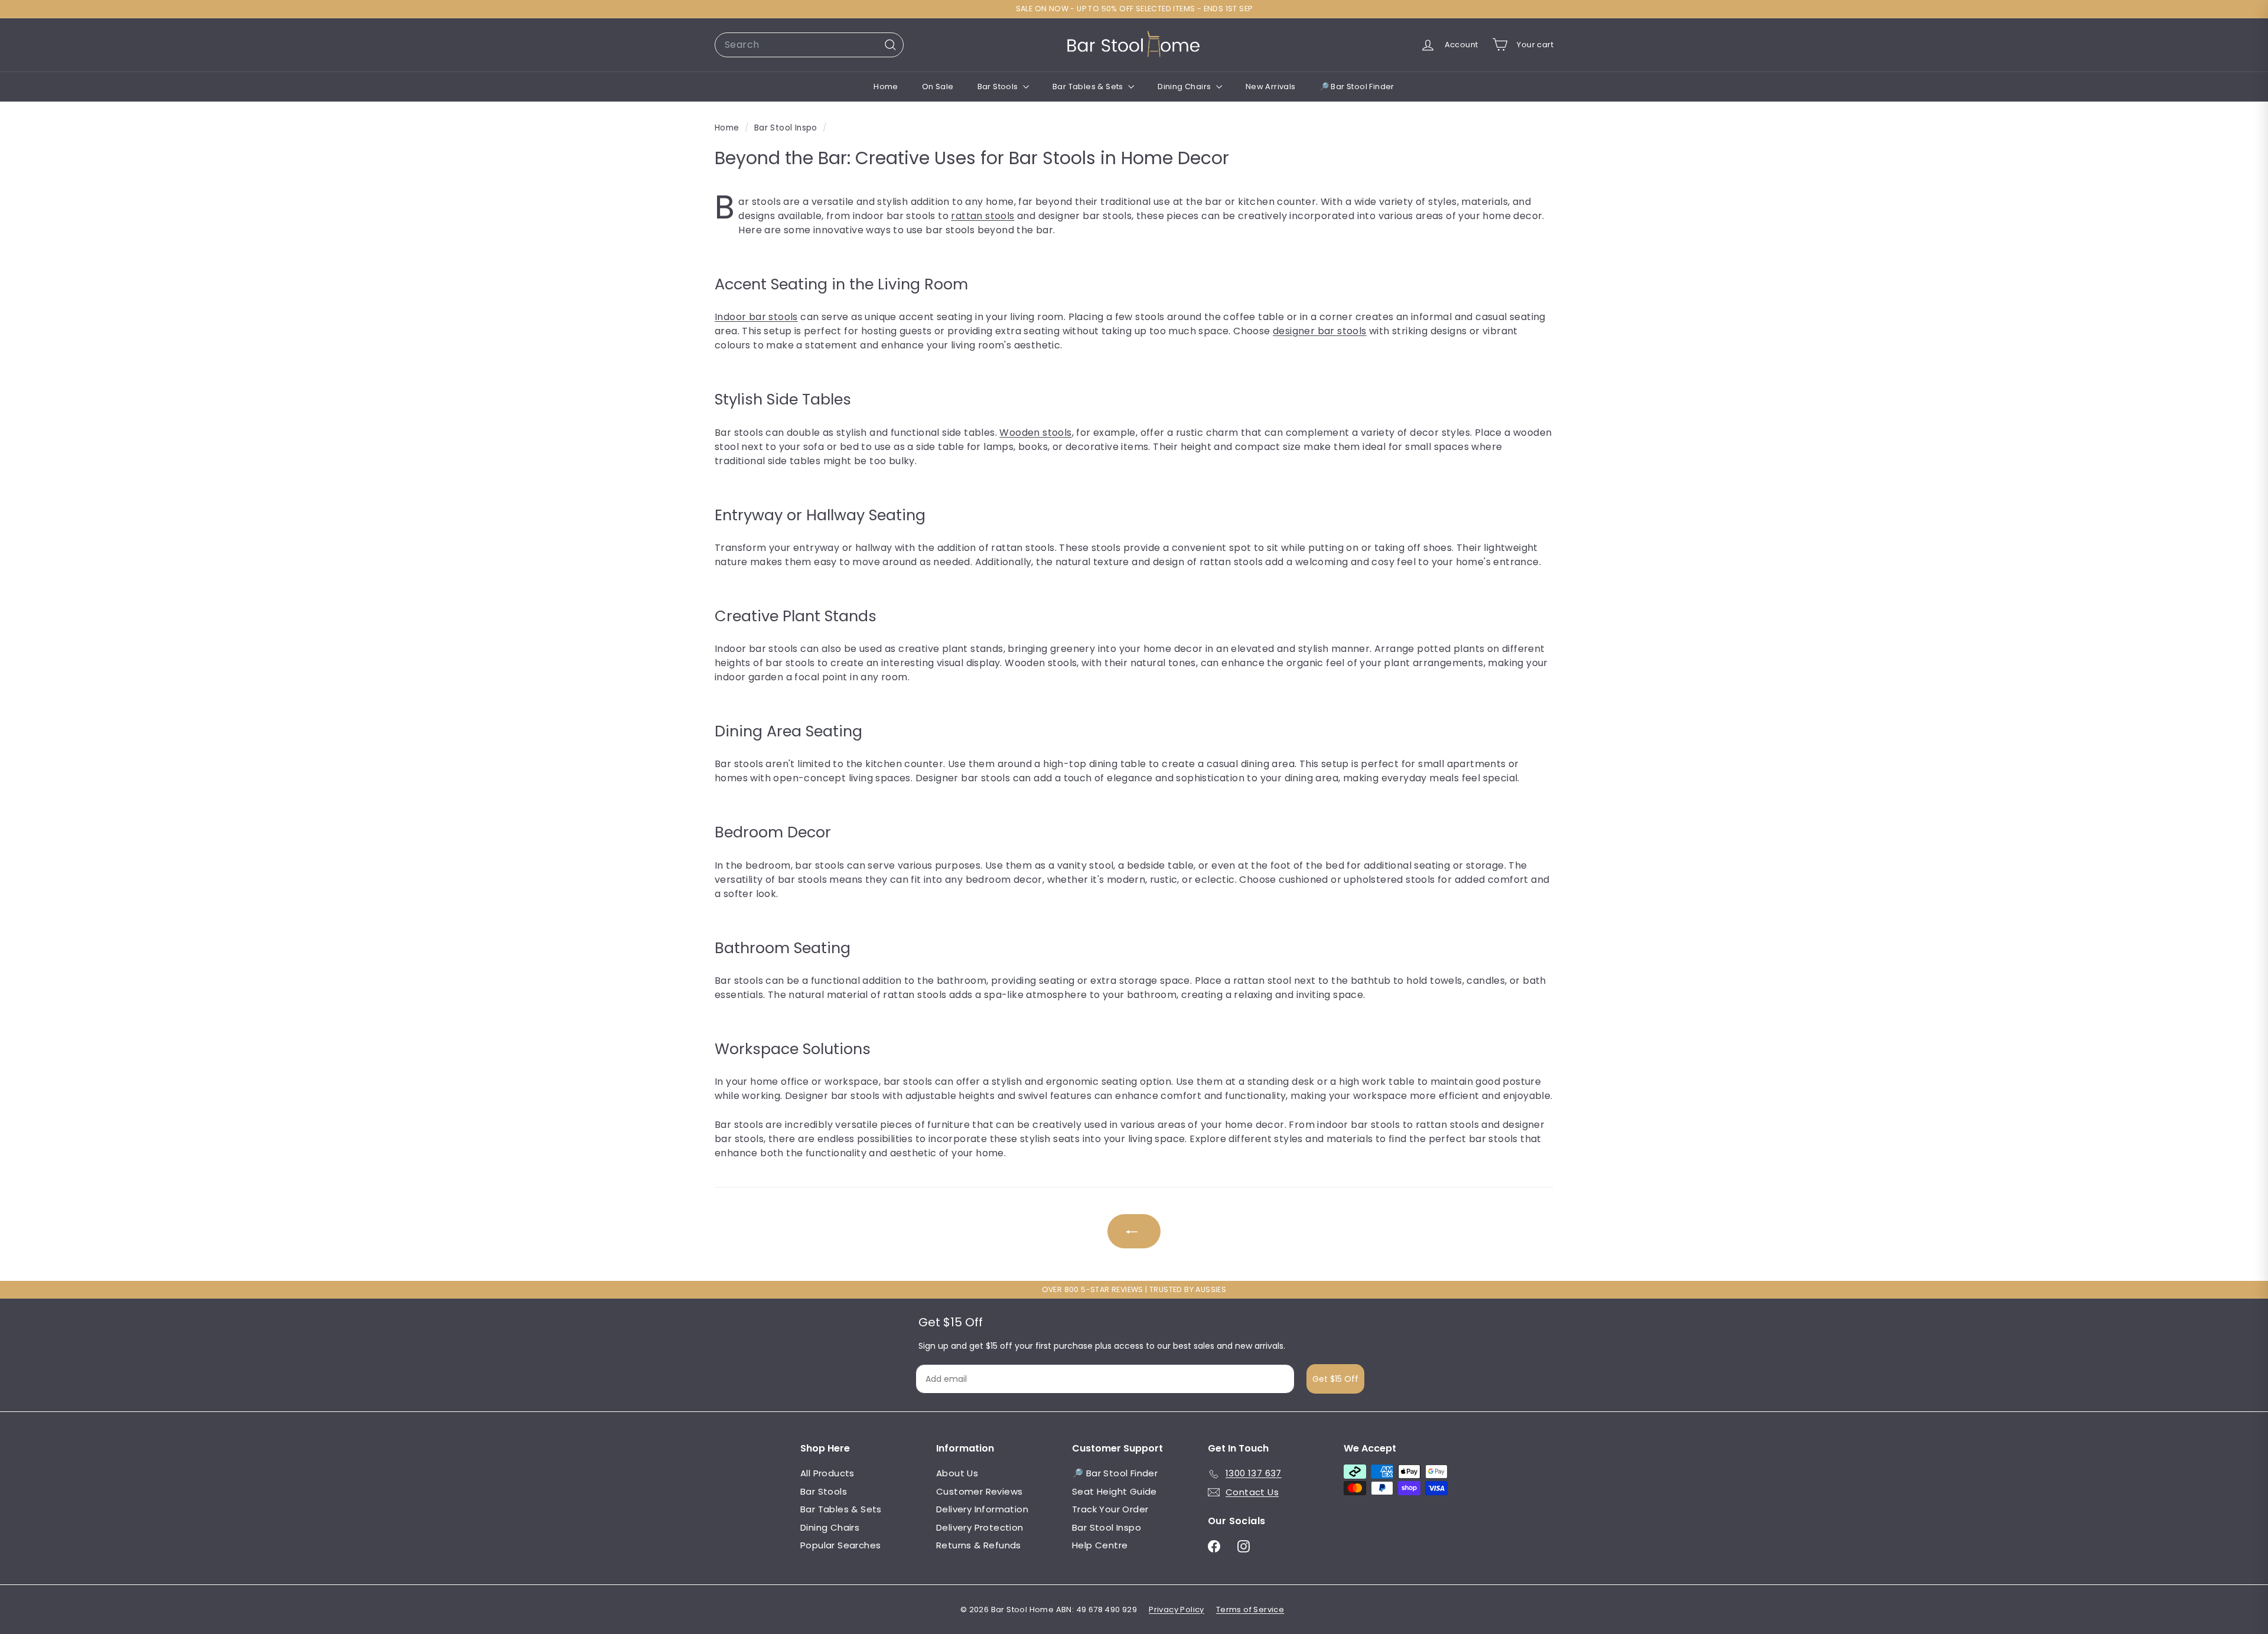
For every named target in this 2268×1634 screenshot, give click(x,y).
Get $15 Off (1335, 1379)
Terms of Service (1250, 1609)
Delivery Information (982, 1509)
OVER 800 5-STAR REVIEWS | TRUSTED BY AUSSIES (1134, 1289)
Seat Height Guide (1115, 1491)
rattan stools (983, 216)
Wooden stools (1035, 433)
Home (886, 87)
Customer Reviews (979, 1491)
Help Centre (1100, 1545)
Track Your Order (1110, 1509)
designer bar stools (1320, 331)
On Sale (938, 87)
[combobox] (809, 45)
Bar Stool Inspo (786, 128)
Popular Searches (840, 1545)
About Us (957, 1473)
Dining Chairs (1185, 87)
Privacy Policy (1177, 1609)
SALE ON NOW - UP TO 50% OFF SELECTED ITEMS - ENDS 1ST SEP (1134, 9)
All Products (827, 1473)
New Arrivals (1271, 87)
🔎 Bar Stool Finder (1357, 87)
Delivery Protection (980, 1527)
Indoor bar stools (756, 317)
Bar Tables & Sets (1089, 87)
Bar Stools (999, 87)
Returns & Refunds (979, 1545)
